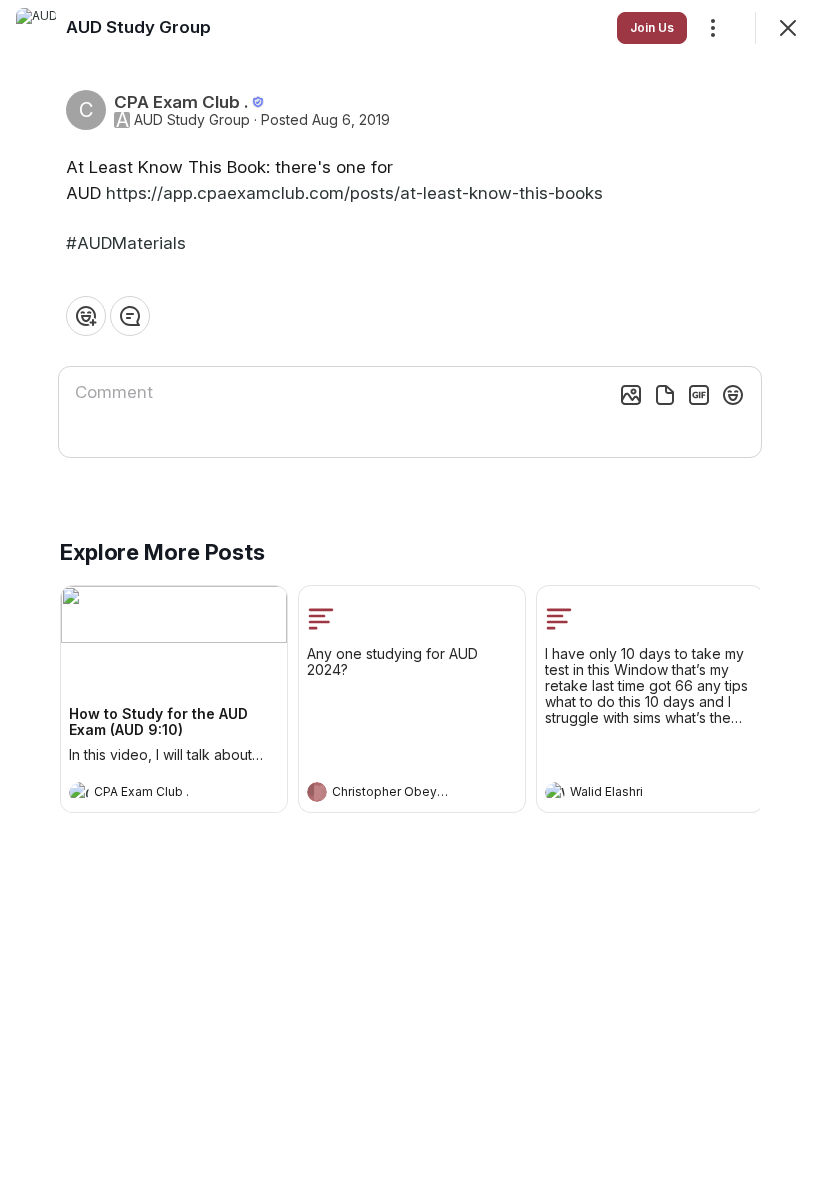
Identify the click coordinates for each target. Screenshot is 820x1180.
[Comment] (130, 316)
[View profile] (79, 792)
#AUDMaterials (126, 243)
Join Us (652, 27)
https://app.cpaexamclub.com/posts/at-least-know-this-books (354, 193)
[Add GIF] (699, 395)
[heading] (154, 794)
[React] (86, 316)
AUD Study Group (192, 120)
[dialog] (410, 590)
